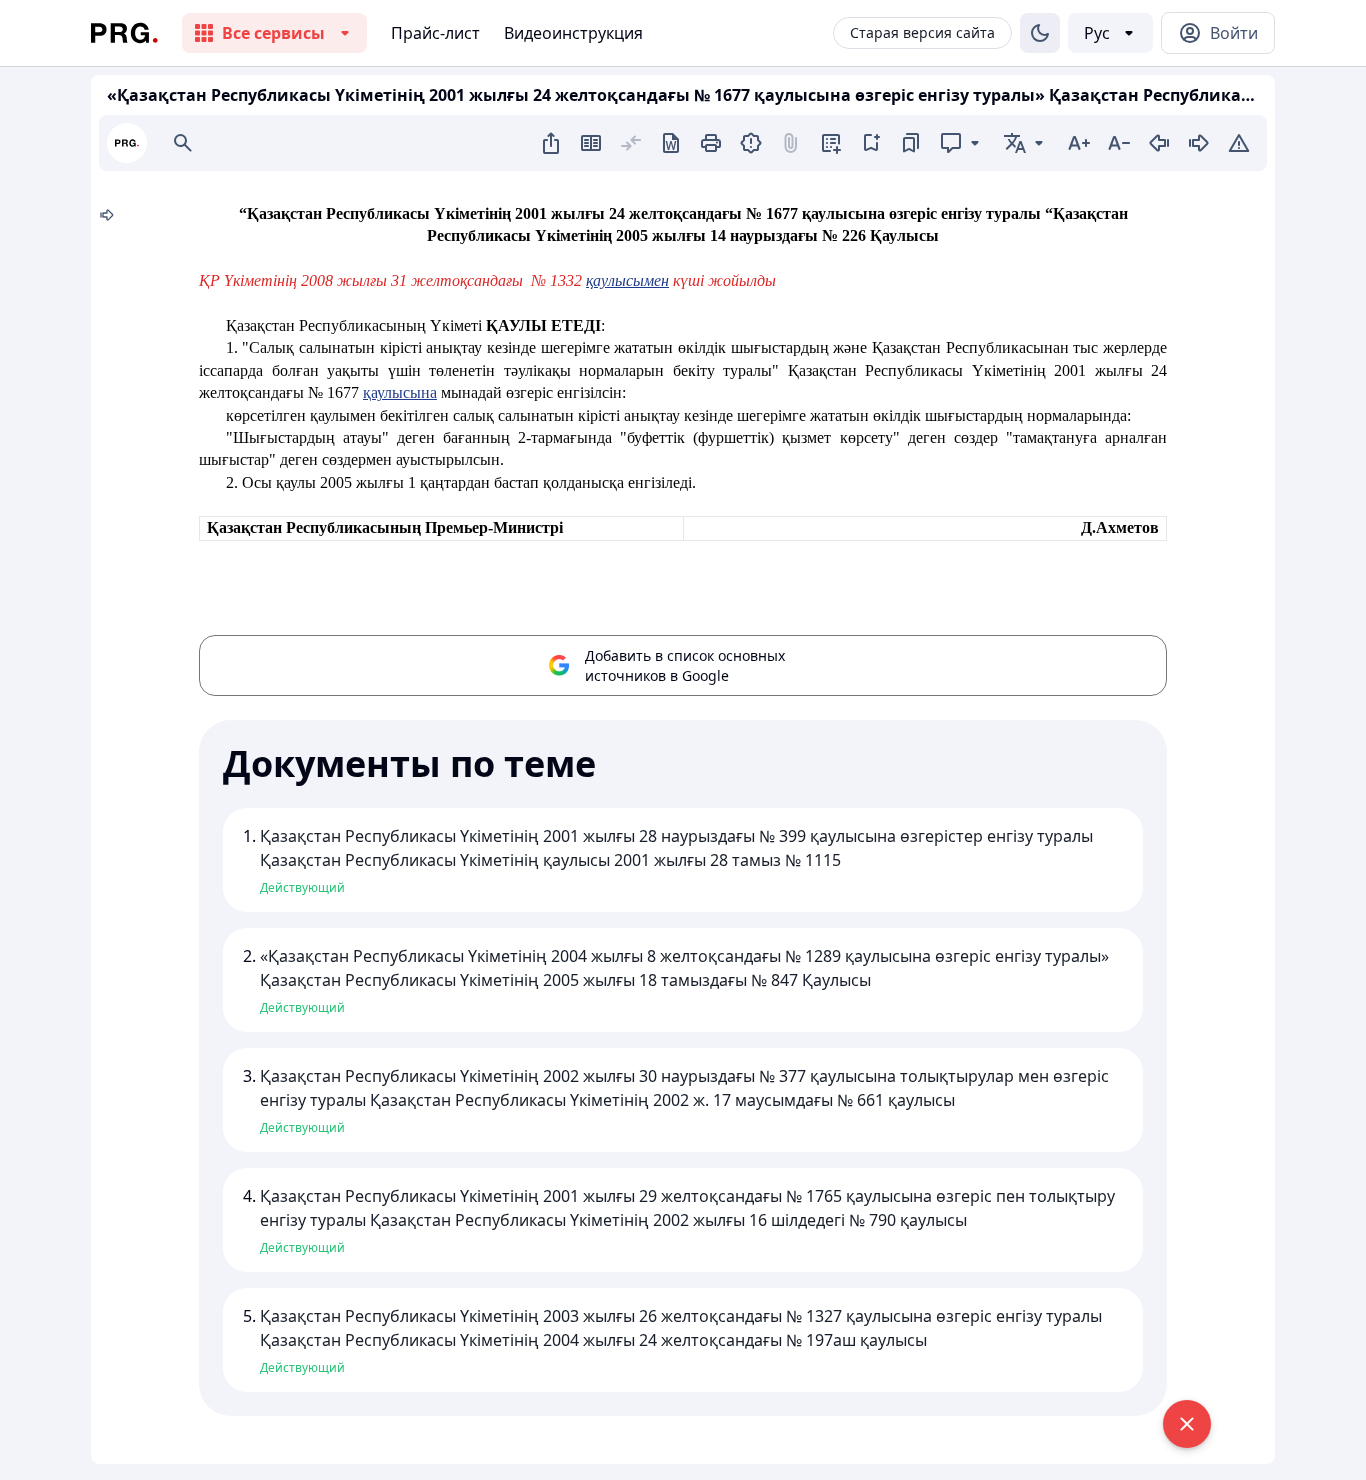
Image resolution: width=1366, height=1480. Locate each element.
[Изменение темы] (1040, 33)
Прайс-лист (435, 33)
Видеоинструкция (573, 33)
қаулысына (400, 392)
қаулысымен (627, 280)
